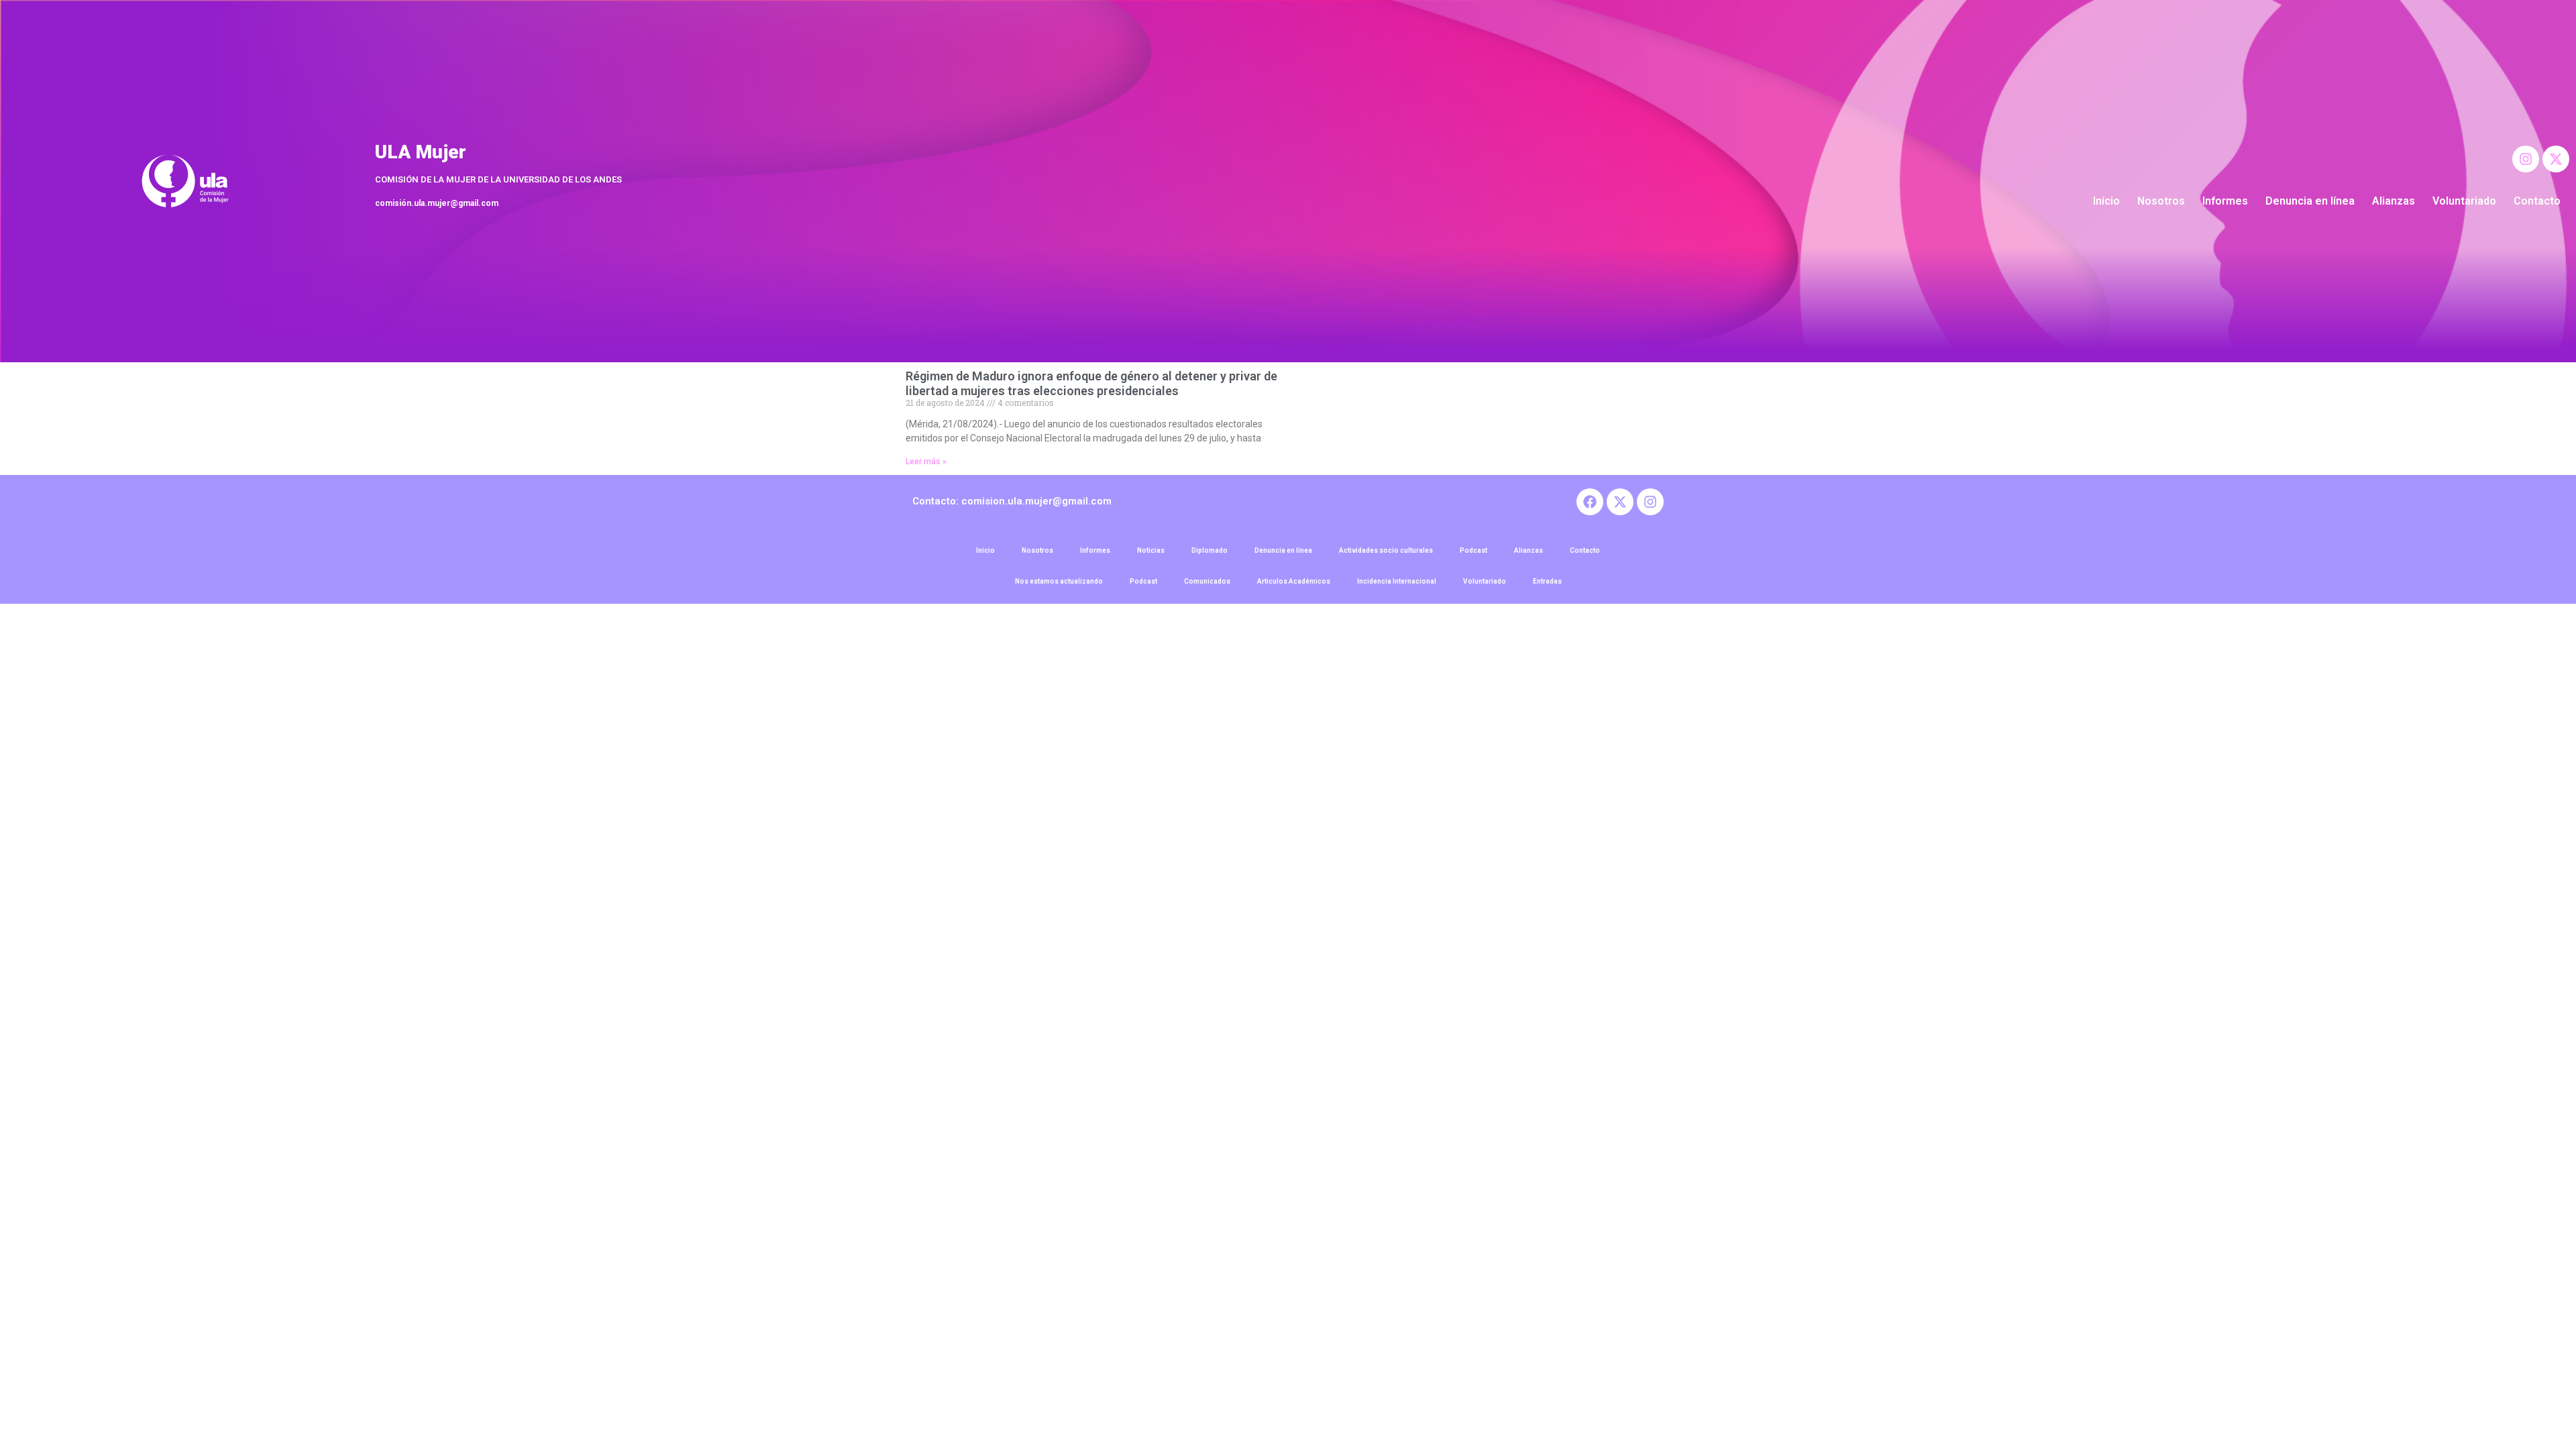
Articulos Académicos (1294, 581)
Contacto (2537, 201)
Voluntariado (2464, 201)
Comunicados (1207, 581)
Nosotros (2161, 201)
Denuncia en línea (2310, 201)
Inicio (2106, 201)
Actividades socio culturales (1386, 550)
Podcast (1473, 550)
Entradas (1547, 581)
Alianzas (2394, 201)
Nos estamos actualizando (1059, 581)
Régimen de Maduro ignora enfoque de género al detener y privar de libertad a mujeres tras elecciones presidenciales (1091, 383)
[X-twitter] (2556, 159)
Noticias (1151, 550)
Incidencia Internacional (1397, 581)
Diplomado (1210, 550)
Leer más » (926, 462)
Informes (2225, 201)
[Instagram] (2526, 159)
